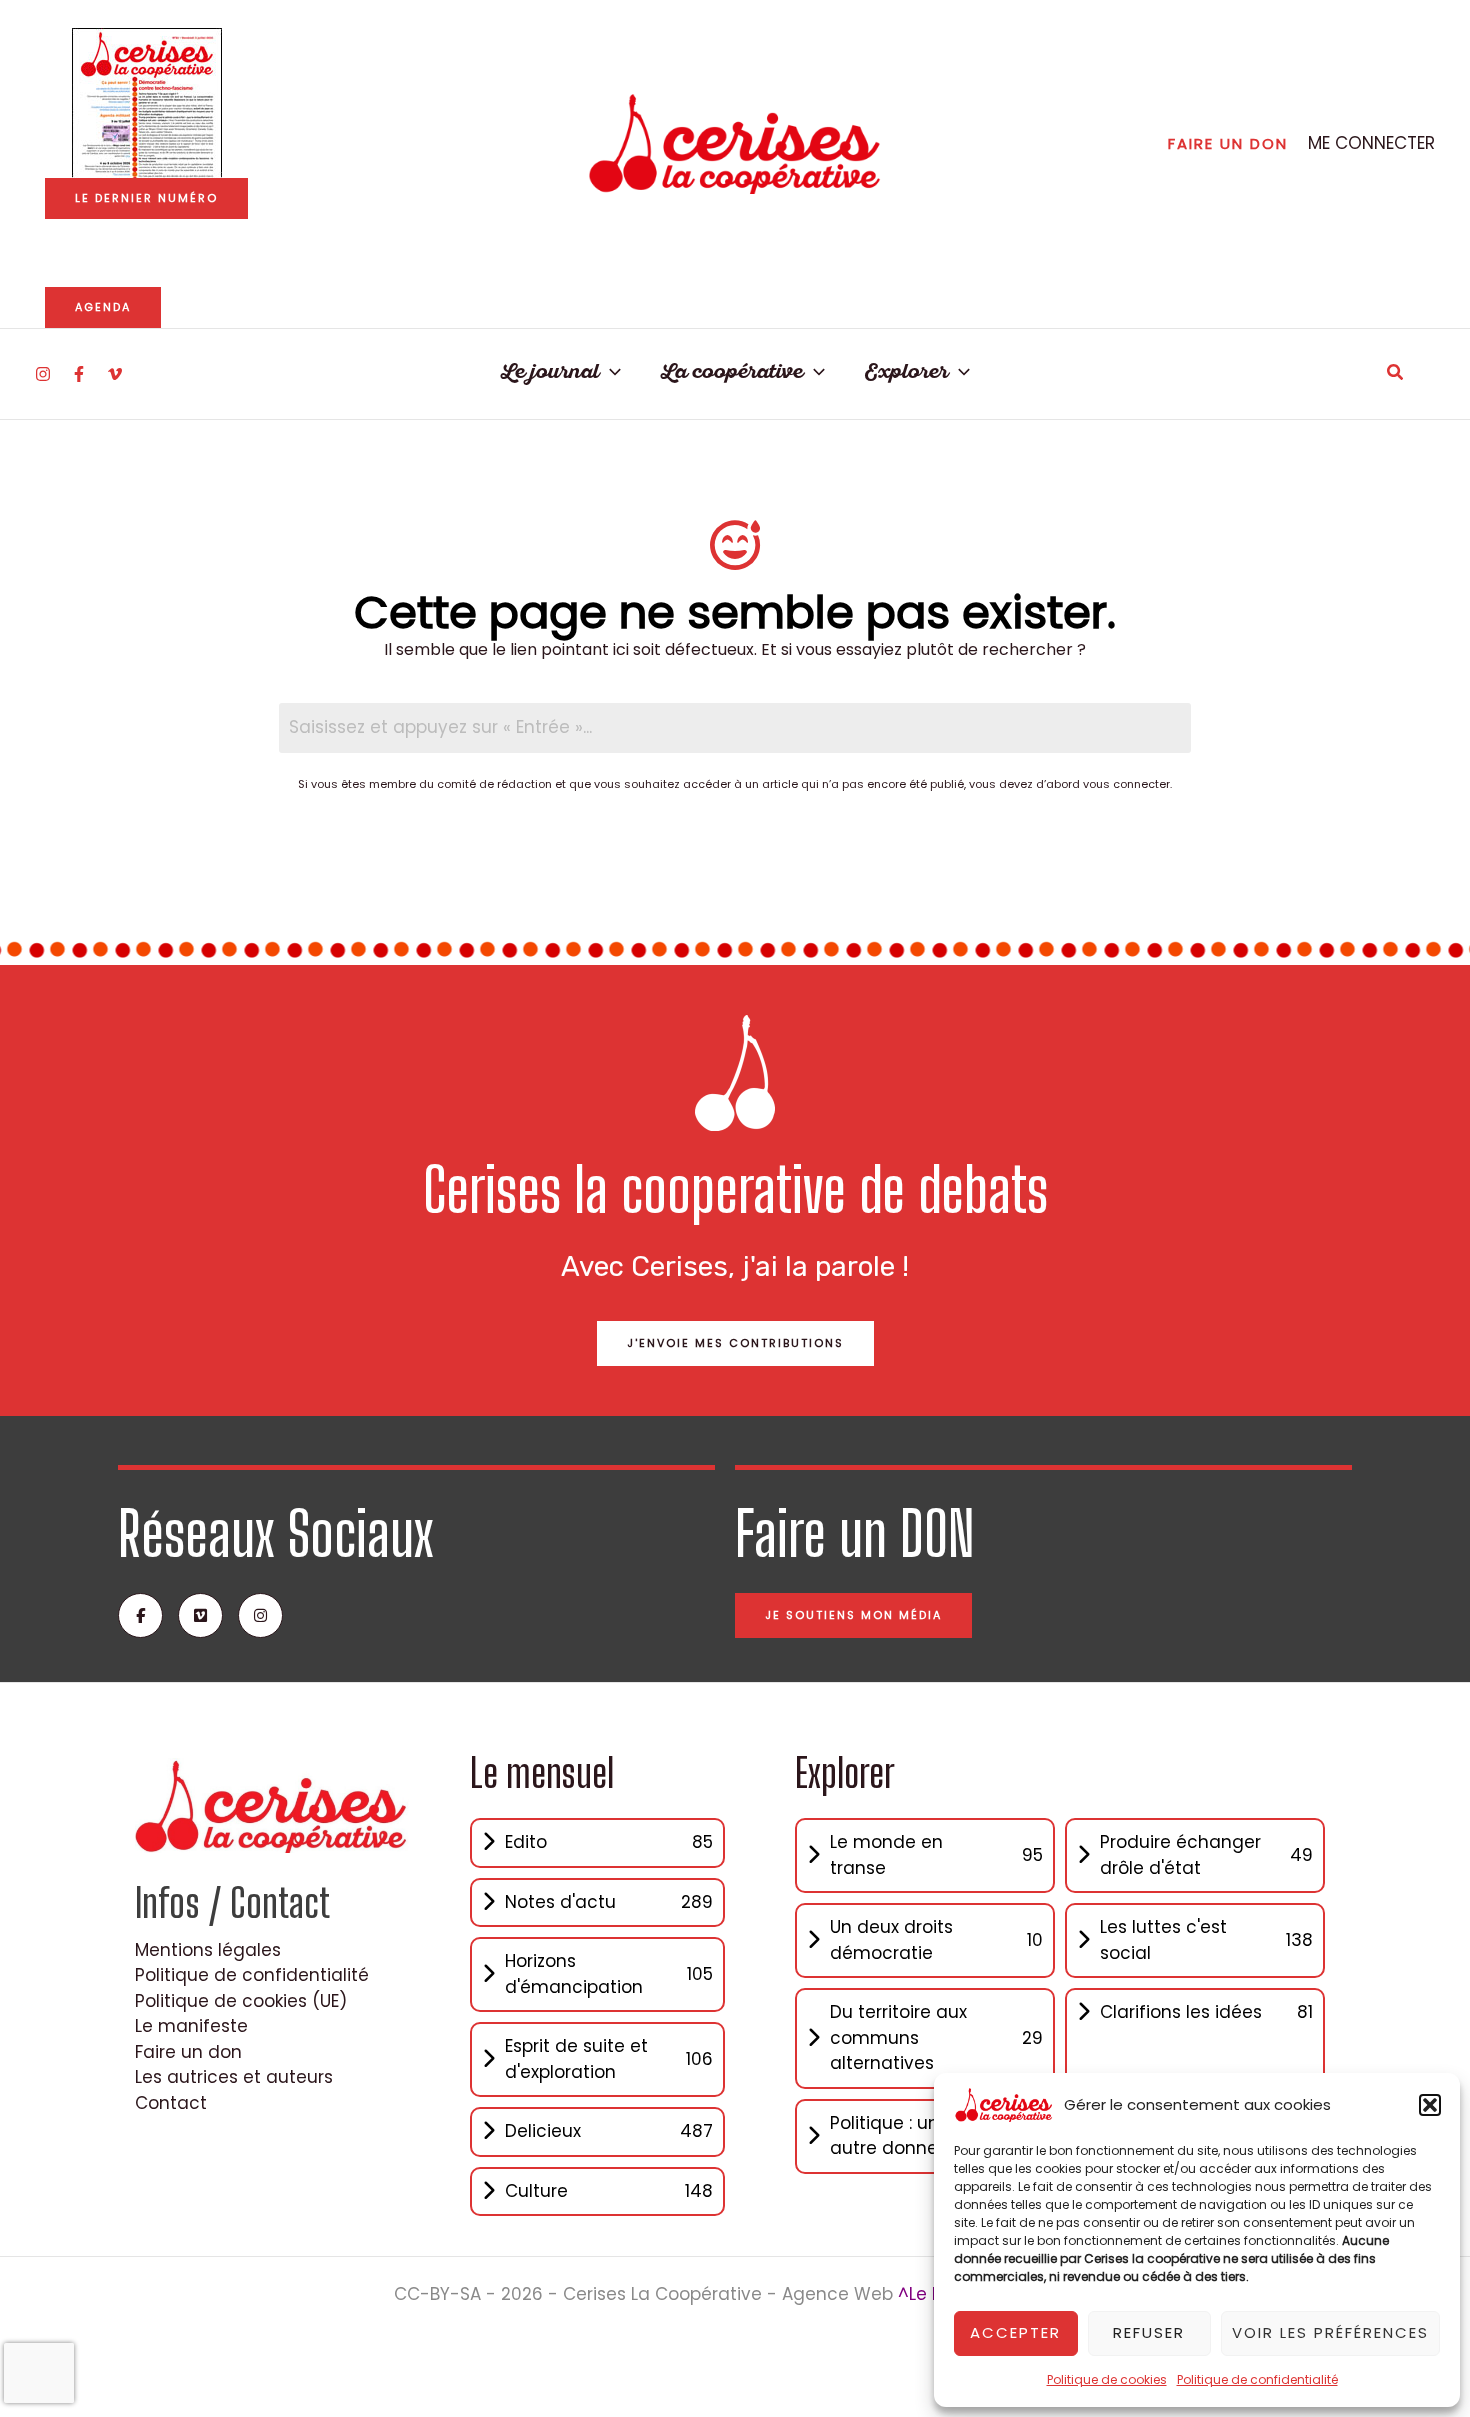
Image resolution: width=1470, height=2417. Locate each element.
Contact (171, 2103)
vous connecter (1126, 784)
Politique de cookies (1107, 2379)
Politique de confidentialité (1257, 2379)
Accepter (1015, 2332)
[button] (1430, 2105)
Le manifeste (191, 2026)
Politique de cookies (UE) (241, 2001)
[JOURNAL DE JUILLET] (147, 103)
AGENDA (103, 307)
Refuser (1149, 2332)
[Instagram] (43, 374)
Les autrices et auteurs (234, 2077)
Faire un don (188, 2052)
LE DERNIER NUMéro (146, 198)
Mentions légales (208, 1950)
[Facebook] (79, 374)
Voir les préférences (1330, 2332)
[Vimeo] (115, 374)
